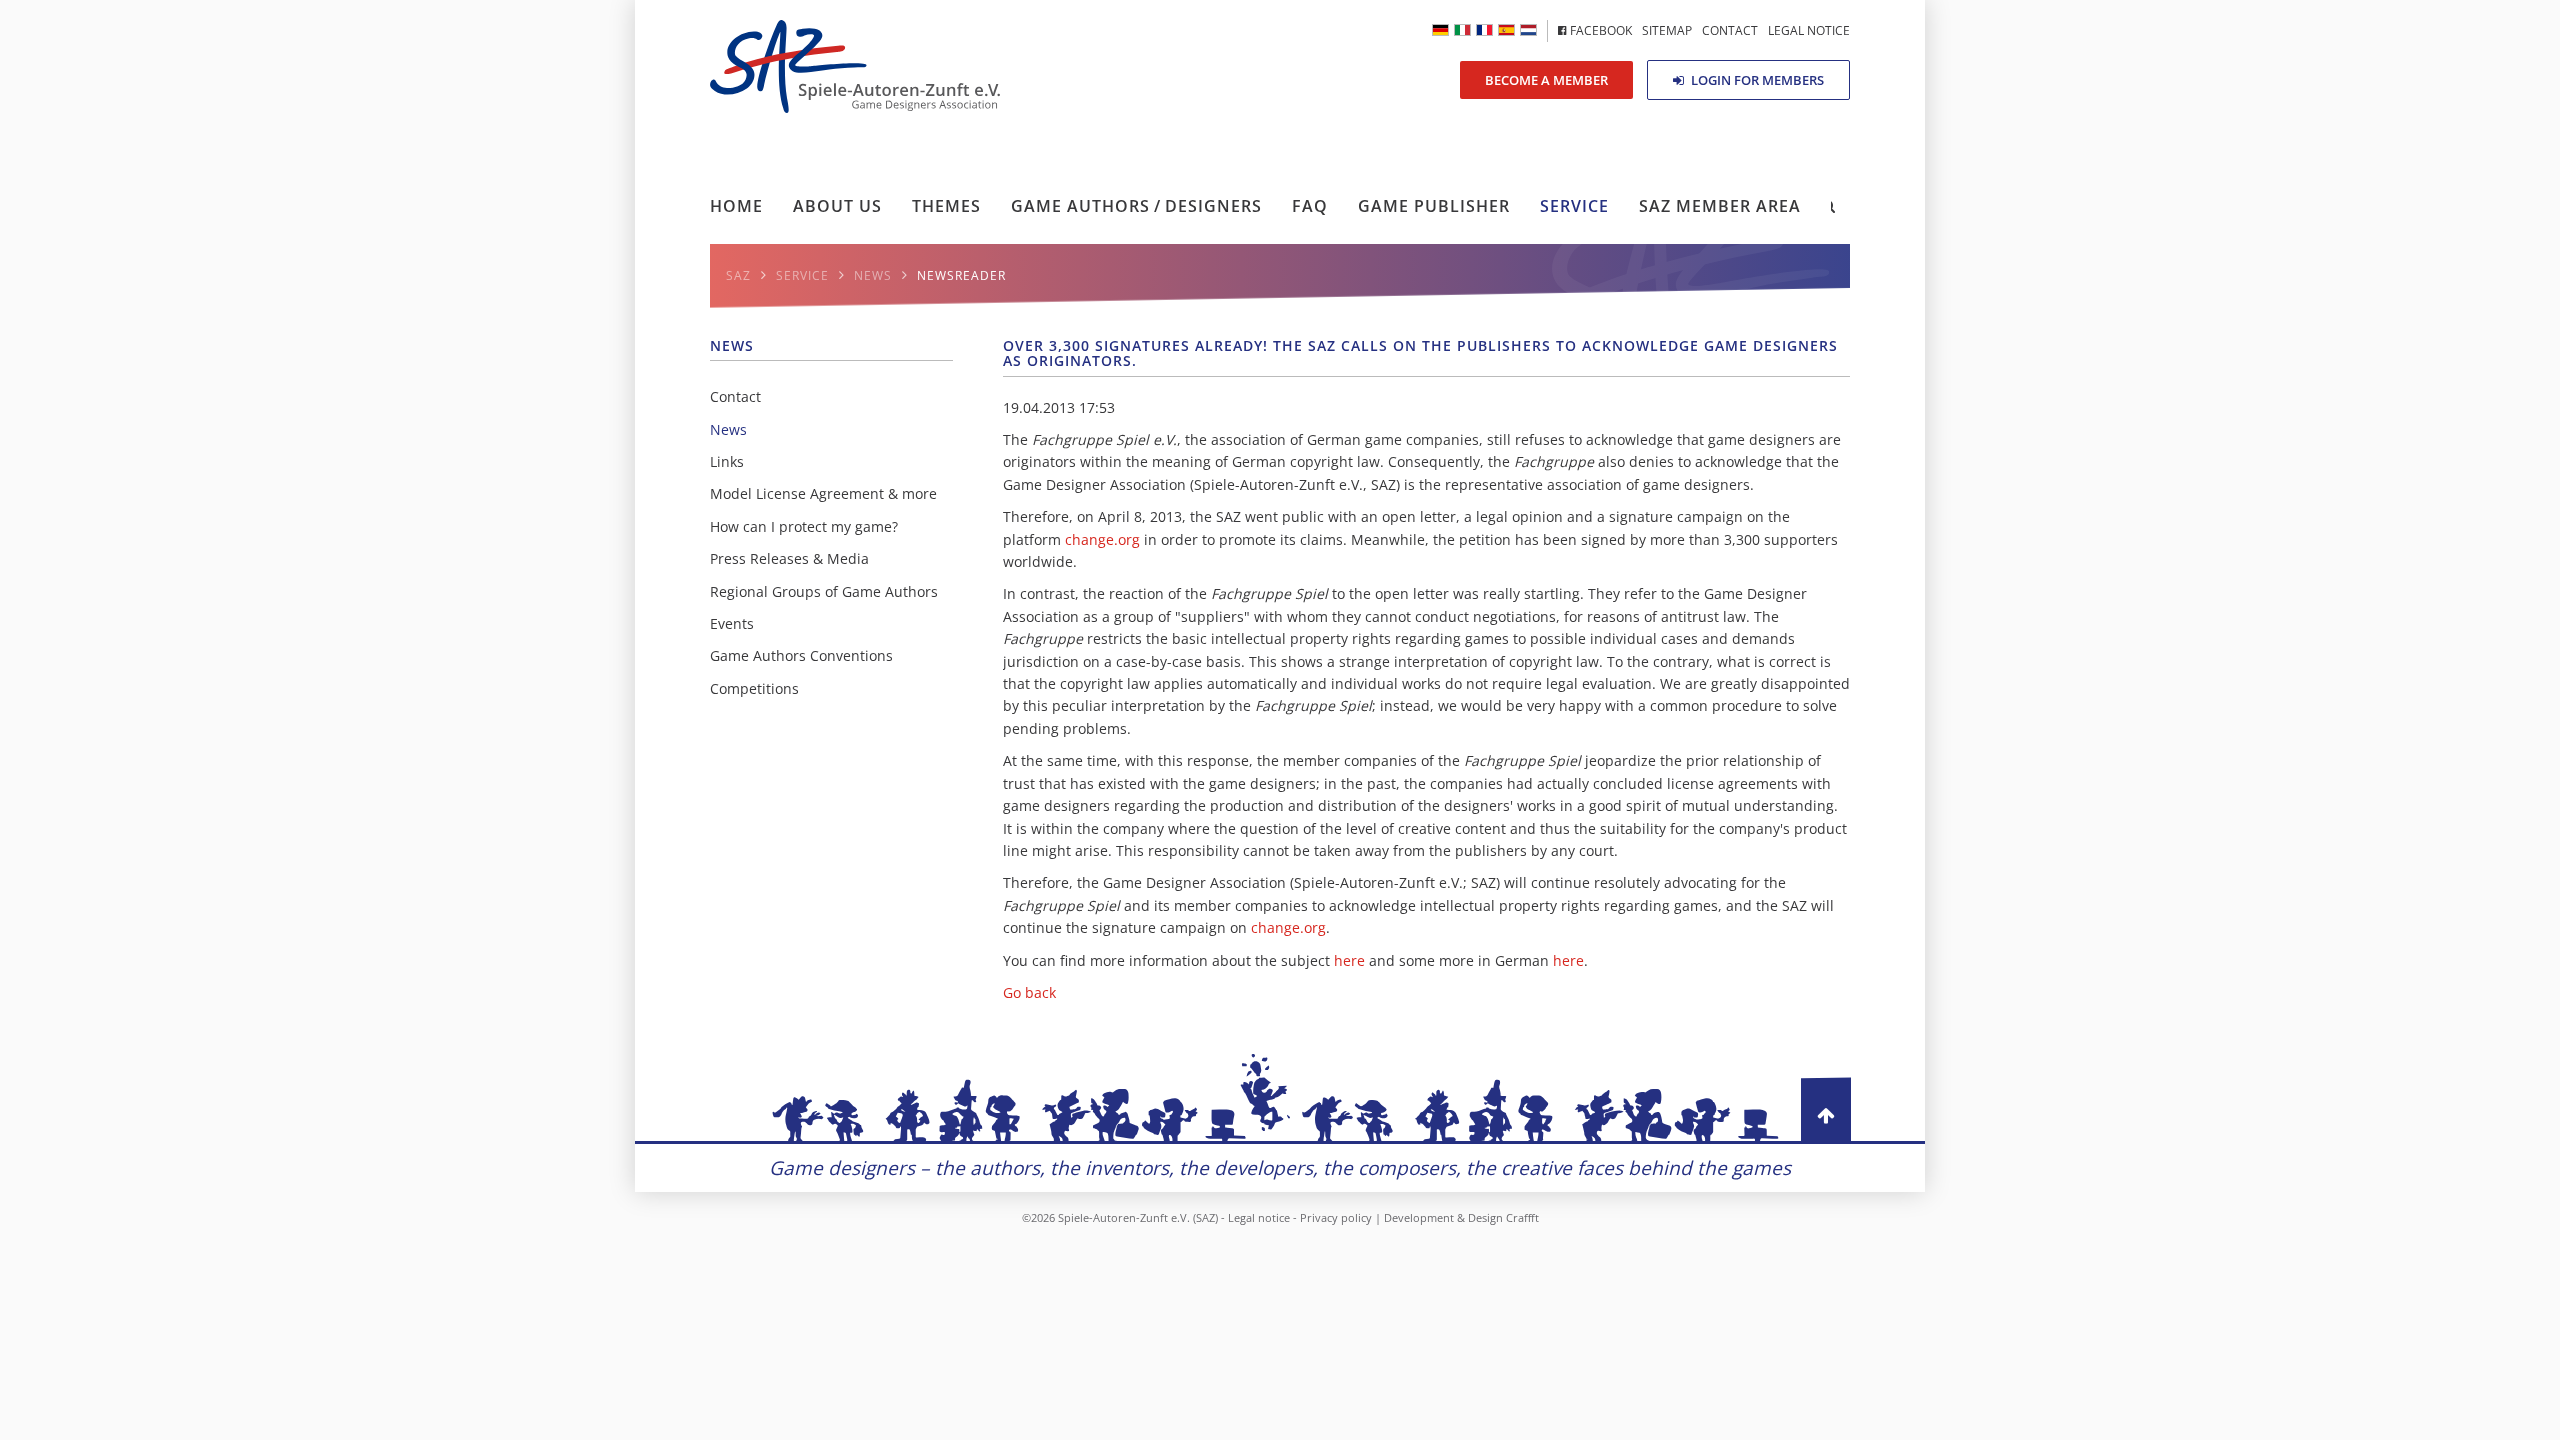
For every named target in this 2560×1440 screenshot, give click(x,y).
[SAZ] (1484, 30)
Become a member (1546, 80)
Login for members (1756, 80)
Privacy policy (1336, 1217)
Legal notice (1259, 1217)
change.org (1102, 539)
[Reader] (1462, 30)
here (1349, 960)
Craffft (1522, 1217)
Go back (1029, 992)
